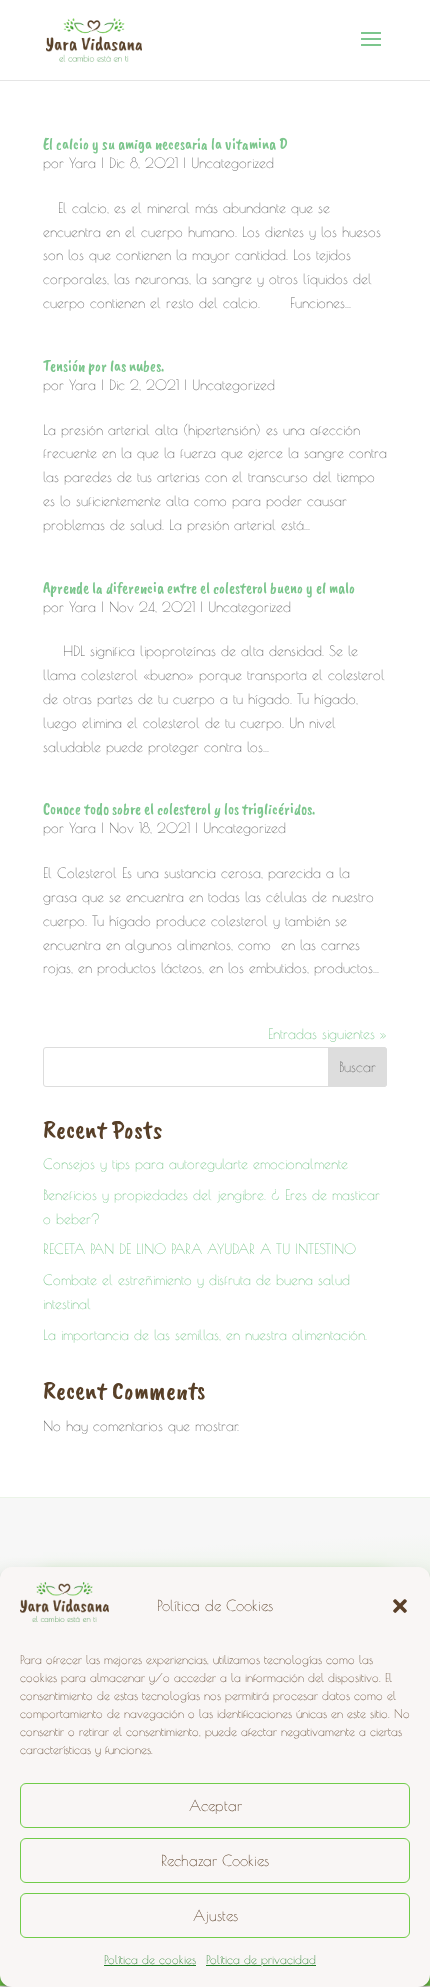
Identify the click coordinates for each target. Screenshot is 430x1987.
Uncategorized (232, 163)
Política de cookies (150, 1959)
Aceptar (215, 1805)
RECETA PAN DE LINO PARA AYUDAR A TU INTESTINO (199, 1249)
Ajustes (215, 1915)
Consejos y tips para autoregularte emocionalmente (195, 1164)
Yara (82, 163)
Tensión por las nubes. (103, 366)
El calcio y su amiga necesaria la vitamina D (165, 144)
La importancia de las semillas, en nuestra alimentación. (205, 1335)
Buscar (357, 1067)
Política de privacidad (261, 1959)
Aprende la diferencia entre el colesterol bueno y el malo (199, 588)
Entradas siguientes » (327, 1034)
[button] (400, 1606)
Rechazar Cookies (215, 1860)
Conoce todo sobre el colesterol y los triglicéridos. (179, 809)
